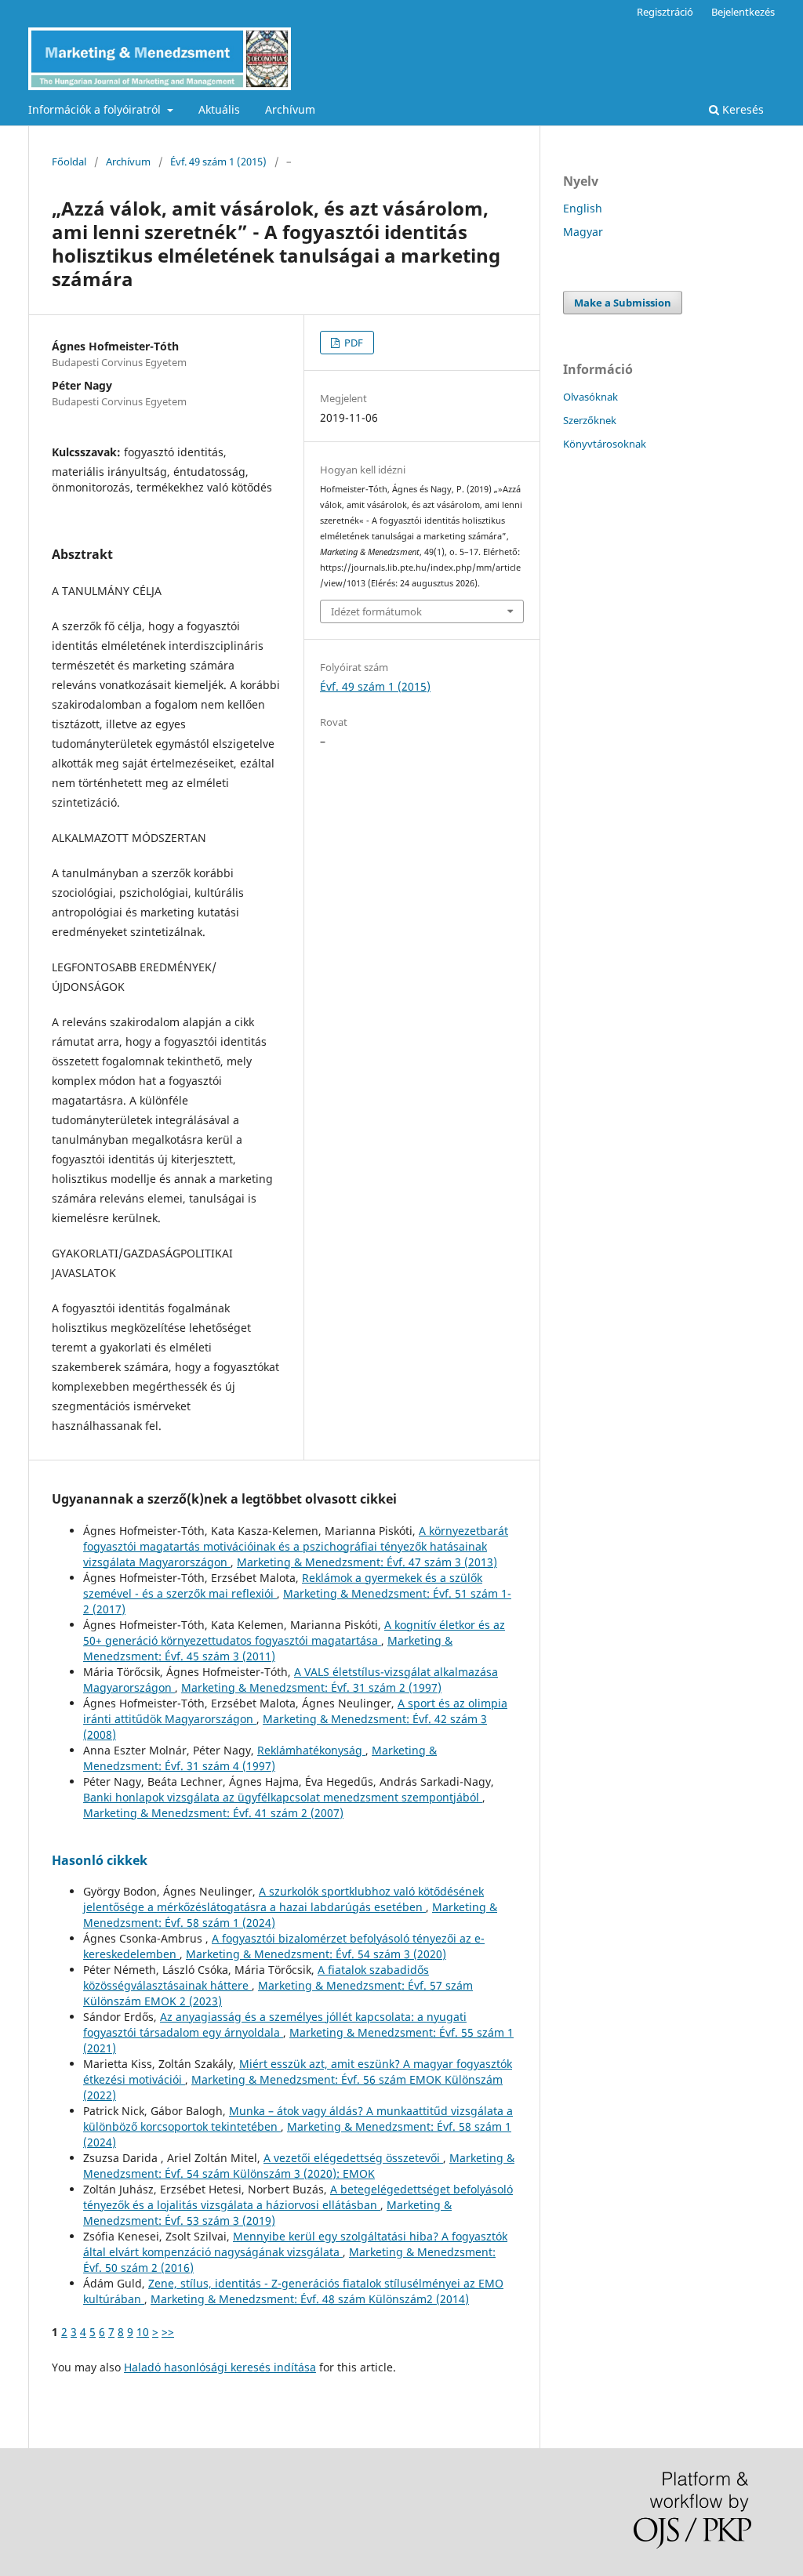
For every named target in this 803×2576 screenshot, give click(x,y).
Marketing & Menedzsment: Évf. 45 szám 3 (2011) (268, 1648)
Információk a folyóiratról (96, 109)
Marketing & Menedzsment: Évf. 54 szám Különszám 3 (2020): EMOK (299, 2166)
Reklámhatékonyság (311, 1750)
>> (168, 2332)
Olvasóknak (590, 397)
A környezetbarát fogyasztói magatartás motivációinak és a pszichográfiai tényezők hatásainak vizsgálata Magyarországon (296, 1546)
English (583, 208)
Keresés (741, 109)
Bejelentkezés (743, 12)
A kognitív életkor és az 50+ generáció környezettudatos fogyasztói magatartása (294, 1633)
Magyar (583, 232)
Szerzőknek (590, 420)
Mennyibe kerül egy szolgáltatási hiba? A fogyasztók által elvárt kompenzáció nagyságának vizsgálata (295, 2244)
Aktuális (219, 109)
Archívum (290, 109)
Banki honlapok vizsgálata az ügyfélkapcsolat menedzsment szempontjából (283, 1797)
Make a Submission (623, 303)
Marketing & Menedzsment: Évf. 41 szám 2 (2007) (213, 1813)
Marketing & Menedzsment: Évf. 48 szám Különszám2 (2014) (310, 2299)
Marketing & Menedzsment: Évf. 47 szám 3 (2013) (367, 1562)
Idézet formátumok (376, 611)
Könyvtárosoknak (605, 444)
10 (143, 2332)
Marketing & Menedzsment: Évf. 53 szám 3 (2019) (267, 2213)
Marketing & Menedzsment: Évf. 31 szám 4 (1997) (260, 1758)
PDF (352, 343)
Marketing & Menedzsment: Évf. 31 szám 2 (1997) (311, 1687)
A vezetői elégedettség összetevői (353, 2158)
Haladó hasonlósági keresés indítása (220, 2367)
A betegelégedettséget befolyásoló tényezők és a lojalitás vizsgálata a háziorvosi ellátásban (298, 2197)
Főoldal (69, 161)
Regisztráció (665, 12)
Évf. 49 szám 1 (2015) (218, 161)
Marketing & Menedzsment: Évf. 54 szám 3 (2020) (316, 1954)
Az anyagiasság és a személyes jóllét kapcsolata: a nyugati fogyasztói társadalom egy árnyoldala (275, 2025)
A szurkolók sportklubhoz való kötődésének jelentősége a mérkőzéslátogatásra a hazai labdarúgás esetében (283, 1899)
